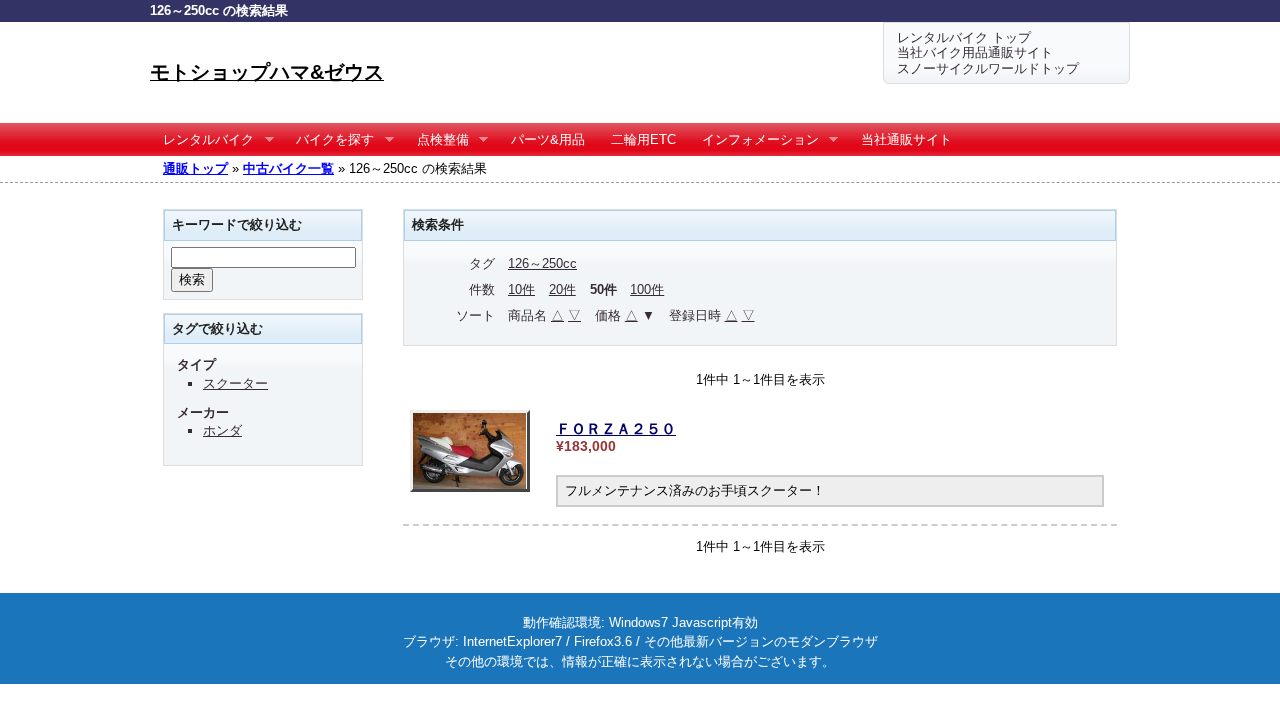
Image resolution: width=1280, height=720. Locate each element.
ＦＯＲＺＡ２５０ (616, 428)
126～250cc (542, 263)
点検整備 (436, 140)
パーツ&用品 (548, 139)
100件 (647, 289)
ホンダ (222, 430)
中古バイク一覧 (288, 168)
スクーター (235, 383)
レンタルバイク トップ (964, 37)
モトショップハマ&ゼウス (267, 72)
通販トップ (195, 168)
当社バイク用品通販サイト (975, 52)
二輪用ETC (643, 139)
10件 (521, 289)
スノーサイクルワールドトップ (988, 68)
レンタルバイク (202, 140)
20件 (562, 289)
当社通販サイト (906, 139)
